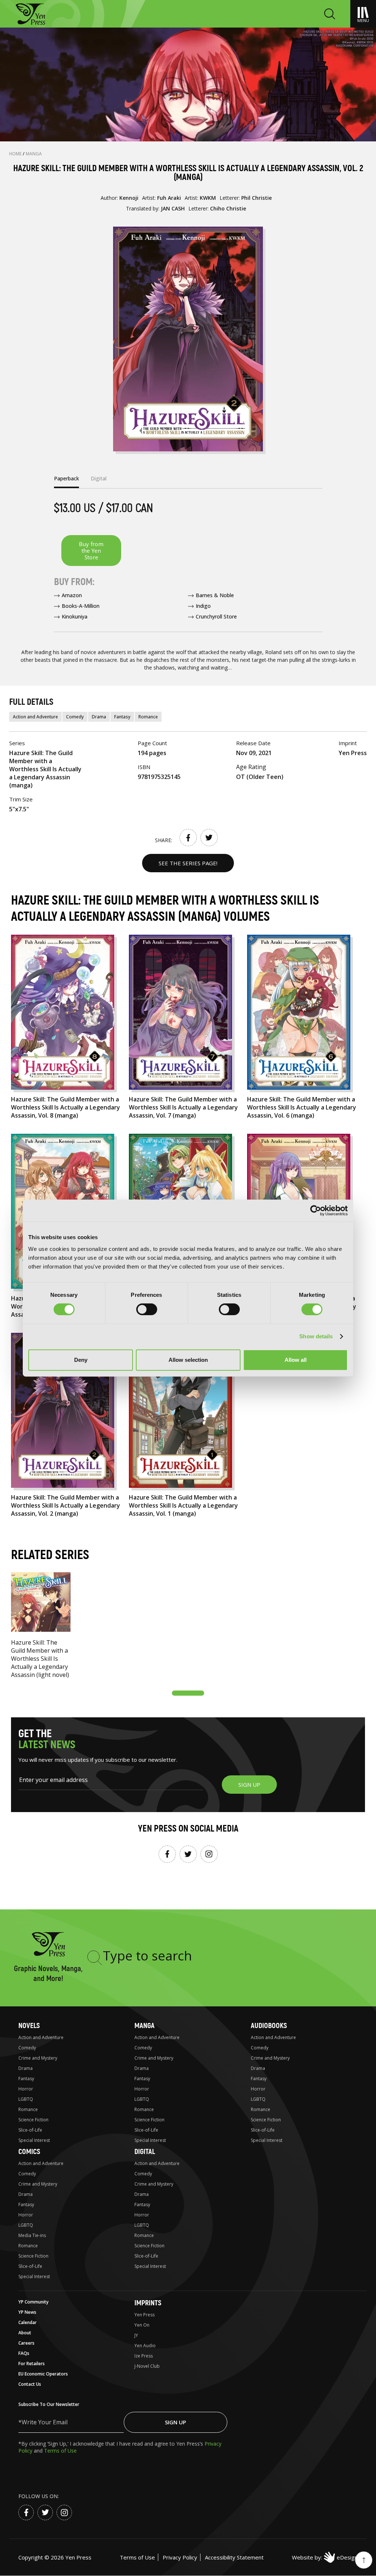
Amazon (72, 595)
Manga (34, 154)
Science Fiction (33, 2120)
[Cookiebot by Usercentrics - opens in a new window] (316, 1211)
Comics (29, 2152)
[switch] (147, 1309)
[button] (188, 1693)
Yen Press (144, 2315)
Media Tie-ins (32, 2235)
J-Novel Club (147, 2366)
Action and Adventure (35, 717)
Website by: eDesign (325, 2557)
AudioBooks (269, 2026)
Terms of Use (60, 2451)
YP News (27, 2312)
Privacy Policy (180, 2557)
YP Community (33, 2302)
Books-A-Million (81, 606)
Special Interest (34, 2140)
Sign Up (176, 2422)
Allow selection (188, 1360)
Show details (316, 1336)
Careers (26, 2343)
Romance (148, 717)
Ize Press (144, 2356)
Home (16, 154)
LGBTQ (26, 2099)
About (25, 2333)
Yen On (142, 2325)
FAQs (24, 2353)
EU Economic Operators (43, 2374)
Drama (99, 717)
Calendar (28, 2322)
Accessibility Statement (234, 2557)
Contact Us (30, 2384)
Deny (81, 1360)
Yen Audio (145, 2346)
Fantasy (122, 717)
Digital (145, 2152)
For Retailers (32, 2364)
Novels (29, 2026)
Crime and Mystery (38, 2058)
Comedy (75, 717)
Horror (26, 2089)
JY (136, 2335)
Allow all (296, 1360)
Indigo (203, 606)
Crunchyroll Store (216, 616)
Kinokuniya (75, 616)
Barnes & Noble (215, 595)
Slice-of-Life (30, 2130)
